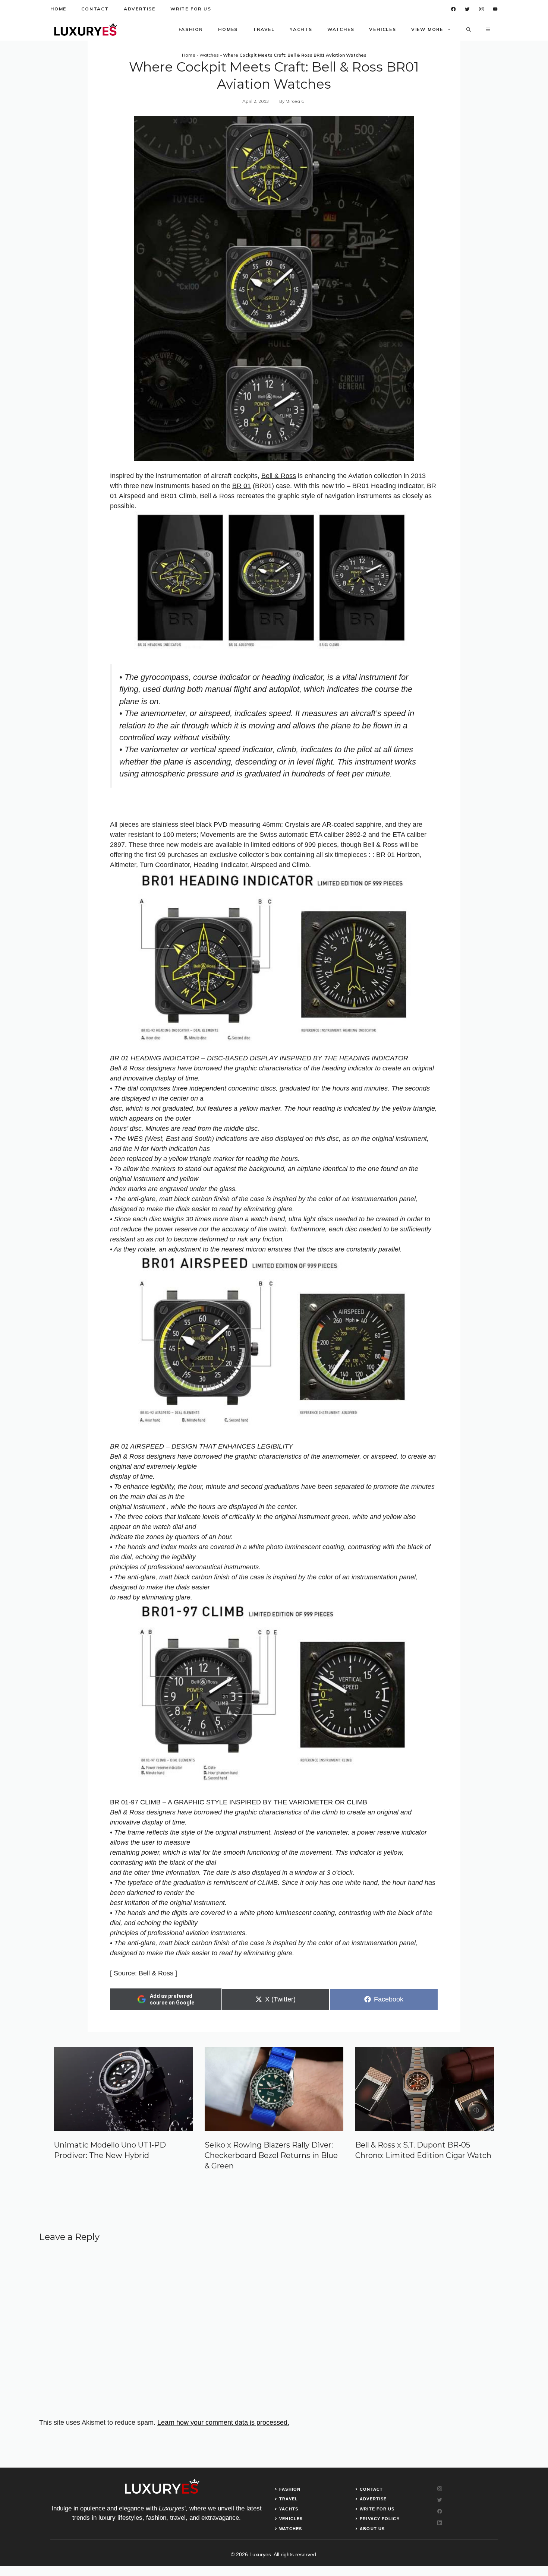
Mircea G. (296, 101)
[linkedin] (495, 9)
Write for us (191, 9)
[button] (469, 29)
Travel (264, 29)
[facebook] (453, 9)
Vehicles (382, 29)
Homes (228, 29)
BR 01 (242, 486)
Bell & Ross (279, 476)
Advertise (140, 9)
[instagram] (481, 9)
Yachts (301, 29)
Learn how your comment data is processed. (223, 2422)
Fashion (191, 29)
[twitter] (467, 9)
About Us (372, 2529)
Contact (95, 9)
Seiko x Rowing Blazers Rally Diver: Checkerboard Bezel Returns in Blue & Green (271, 2155)
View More (427, 29)
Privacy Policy (379, 2519)
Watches (341, 29)
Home (58, 9)
